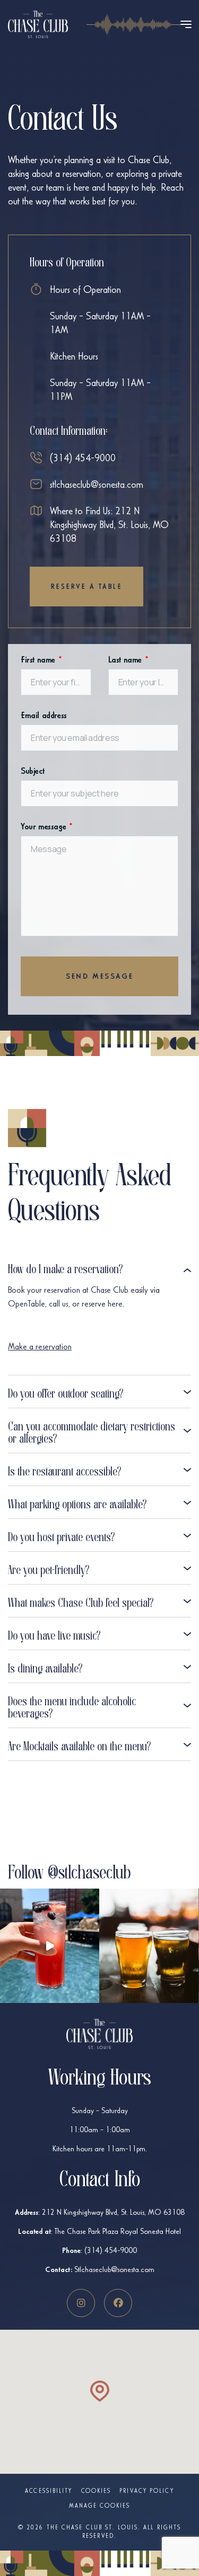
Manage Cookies (99, 2506)
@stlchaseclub (89, 1874)
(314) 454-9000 (83, 458)
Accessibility (49, 2491)
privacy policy (146, 2491)
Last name (129, 660)
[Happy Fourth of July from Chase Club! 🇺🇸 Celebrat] (50, 1946)
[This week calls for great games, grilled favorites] (149, 1946)
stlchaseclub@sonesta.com (97, 484)
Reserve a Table (86, 587)
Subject (32, 771)
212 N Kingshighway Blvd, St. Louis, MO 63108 (113, 2212)
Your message (47, 826)
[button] (100, 2391)
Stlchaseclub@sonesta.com (114, 2269)
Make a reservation (40, 1347)
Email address (44, 715)
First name (41, 660)
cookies (96, 2491)
